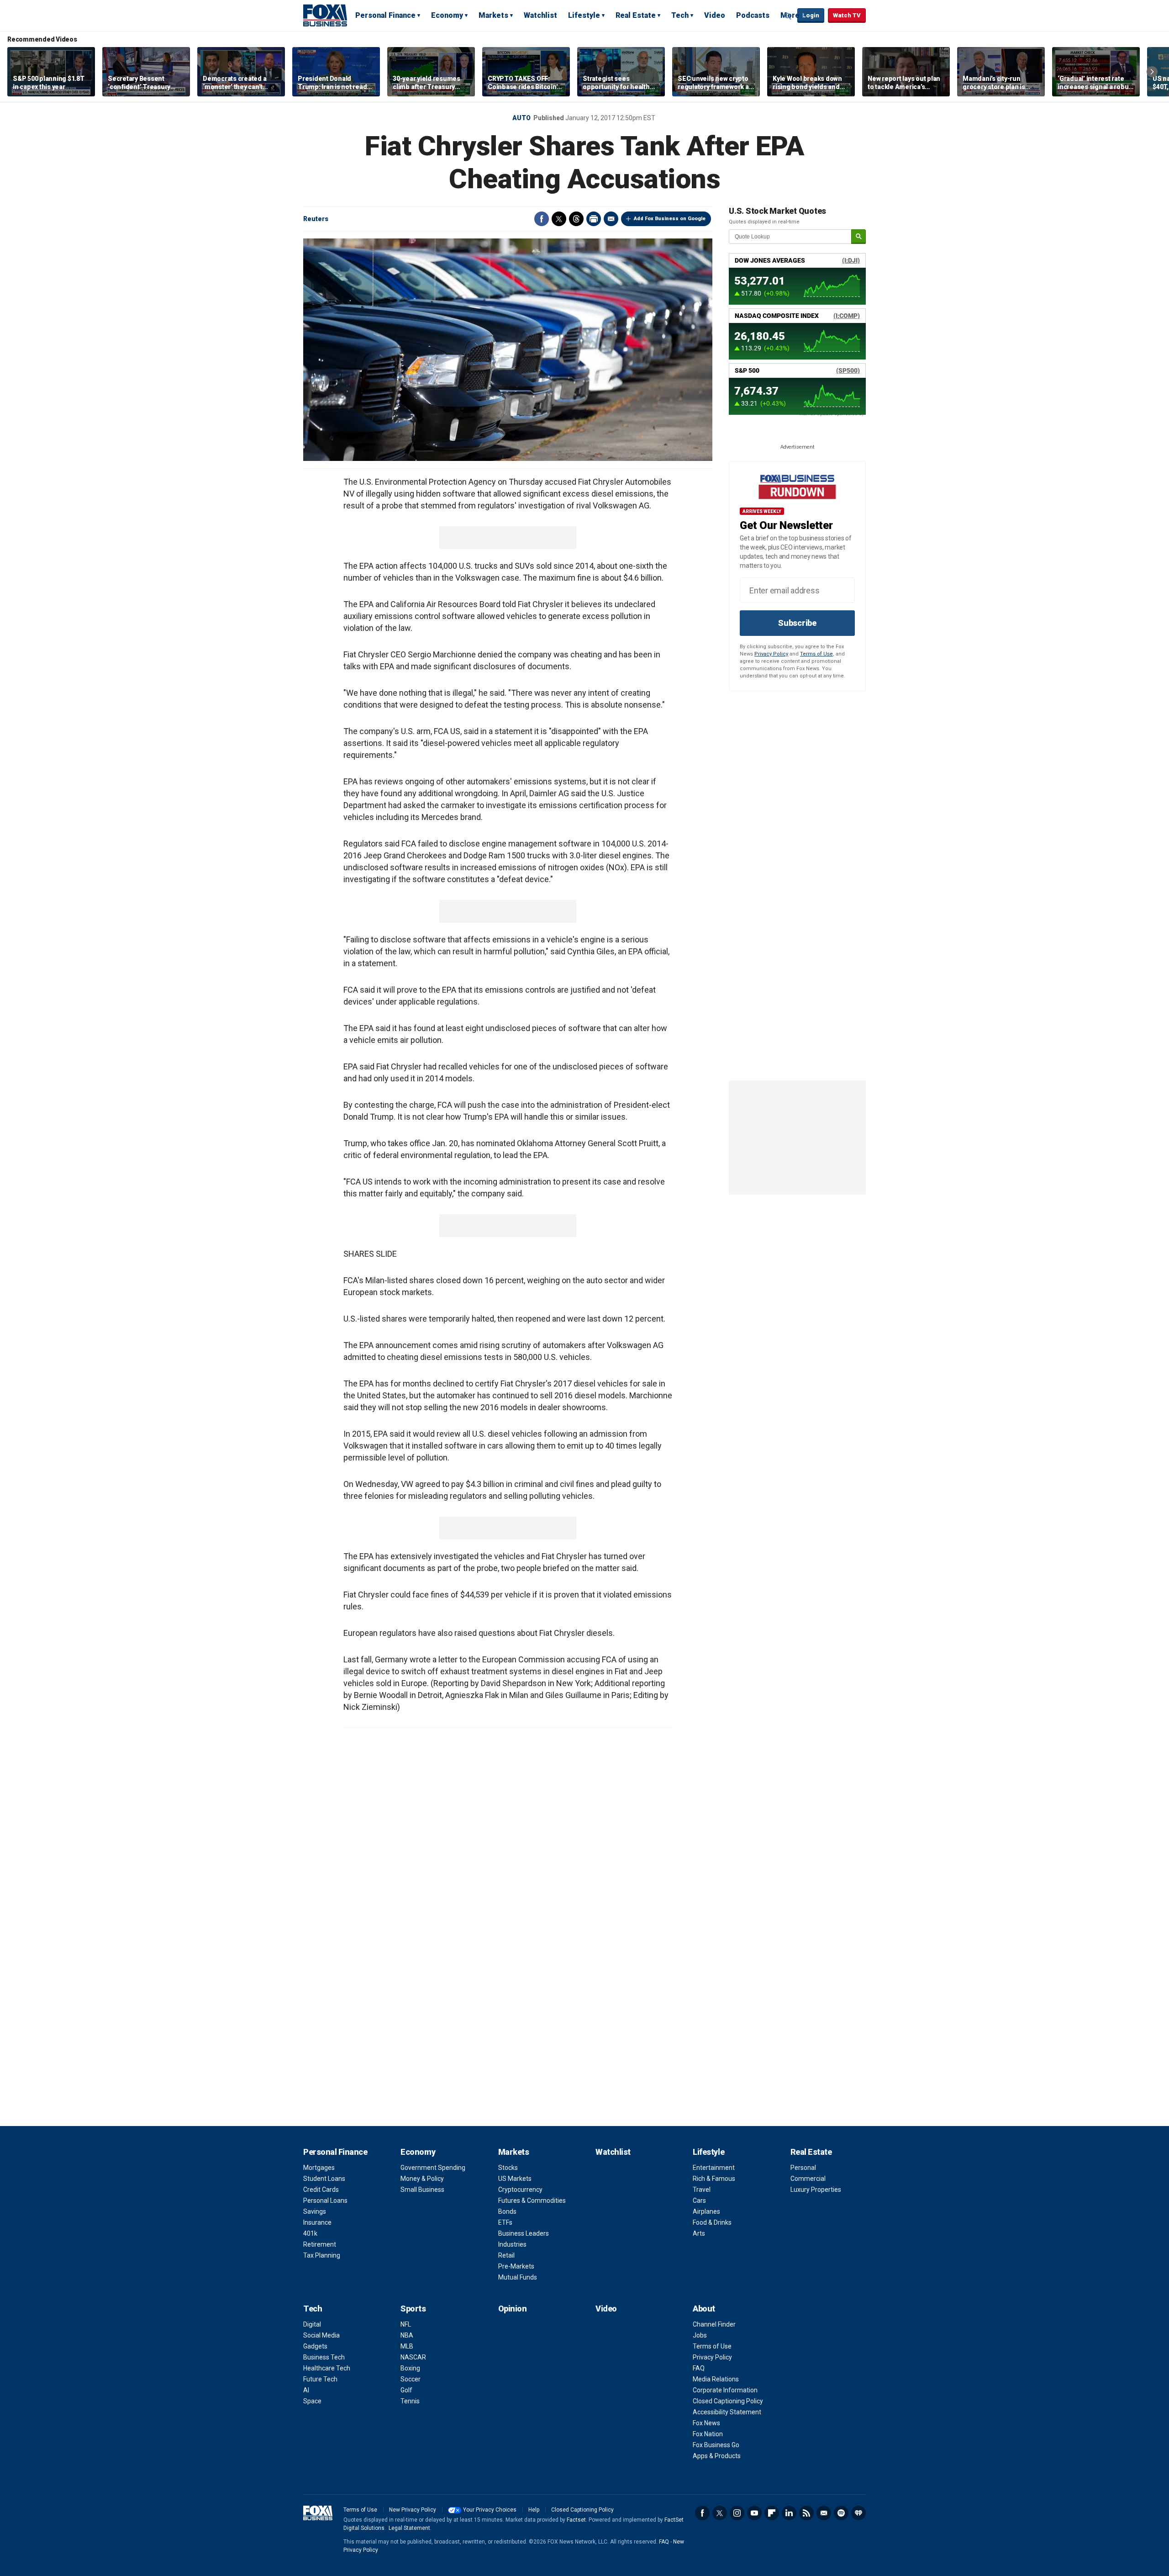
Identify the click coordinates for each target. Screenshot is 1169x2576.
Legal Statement (409, 2528)
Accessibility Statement (727, 2412)
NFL (406, 2324)
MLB (407, 2346)
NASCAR (413, 2357)
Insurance (317, 2222)
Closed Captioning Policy (728, 2401)
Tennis (410, 2401)
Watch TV (847, 15)
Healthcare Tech (327, 2368)
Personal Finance (385, 15)
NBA (407, 2335)
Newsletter (824, 2513)
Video (715, 15)
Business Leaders (524, 2233)
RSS (806, 2513)
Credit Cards (321, 2190)
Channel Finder (714, 2324)
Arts (699, 2233)
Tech (680, 15)
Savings (315, 2211)
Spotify (841, 2513)
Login (811, 15)
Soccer (411, 2379)
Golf (406, 2390)
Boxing (410, 2368)
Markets (493, 15)
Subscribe (797, 623)
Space (312, 2401)
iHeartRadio (858, 2513)
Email (611, 219)
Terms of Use (816, 654)
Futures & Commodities (532, 2200)
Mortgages (319, 2168)
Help (534, 2510)
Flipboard (772, 2513)
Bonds (507, 2211)
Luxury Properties (816, 2190)
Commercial (808, 2179)
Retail (506, 2255)
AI (306, 2390)
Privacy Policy (771, 654)
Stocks (508, 2168)
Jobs (700, 2335)
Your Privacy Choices (490, 2510)
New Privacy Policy (413, 2510)
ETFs (505, 2222)
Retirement (320, 2244)
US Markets (515, 2179)
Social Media (321, 2335)
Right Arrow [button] (1152, 72)
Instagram (737, 2513)
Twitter (559, 219)
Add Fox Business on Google (670, 219)
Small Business (422, 2190)
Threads (576, 219)
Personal (803, 2168)
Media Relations (716, 2379)
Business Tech (324, 2357)
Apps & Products (717, 2456)
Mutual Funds (518, 2277)
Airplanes (706, 2211)
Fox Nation (708, 2434)
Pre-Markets (516, 2266)
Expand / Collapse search (788, 16)
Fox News (706, 2423)
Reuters (316, 219)
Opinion (513, 2309)
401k (310, 2233)
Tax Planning (322, 2255)
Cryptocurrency (520, 2190)
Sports (413, 2309)
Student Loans (324, 2179)
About (704, 2309)
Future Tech (320, 2379)
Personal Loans (325, 2200)
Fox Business (325, 15)
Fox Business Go (716, 2445)
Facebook (542, 219)
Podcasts (753, 15)
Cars (699, 2200)
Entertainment (714, 2168)
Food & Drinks (712, 2222)
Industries (512, 2244)
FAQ (699, 2368)
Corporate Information (725, 2390)
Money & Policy (422, 2179)
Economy (447, 15)
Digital (312, 2324)
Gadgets (315, 2346)
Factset (576, 2520)
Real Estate (636, 15)
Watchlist (540, 15)
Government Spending (433, 2168)
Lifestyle (584, 15)
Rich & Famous (714, 2179)
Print (594, 219)
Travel (702, 2190)
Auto (521, 118)
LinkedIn (789, 2513)
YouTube (754, 2513)
